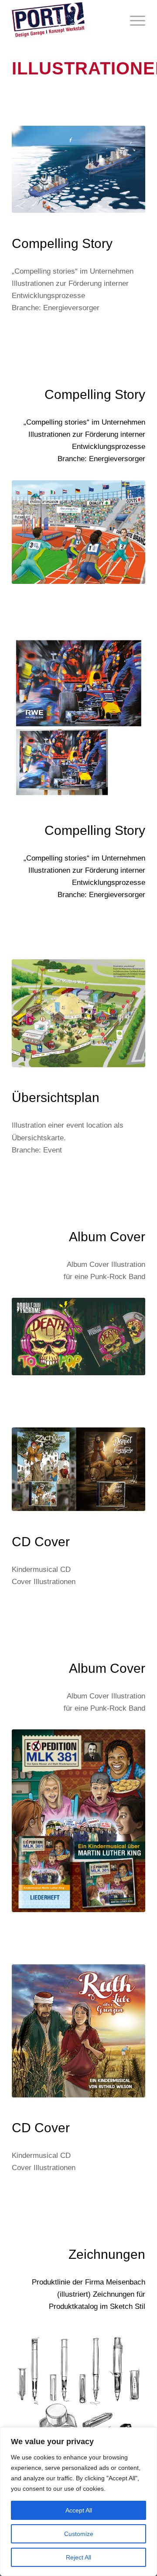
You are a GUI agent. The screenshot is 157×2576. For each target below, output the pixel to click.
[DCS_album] (78, 1337)
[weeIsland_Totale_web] (78, 1013)
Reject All (78, 2557)
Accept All (79, 2510)
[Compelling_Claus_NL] (78, 718)
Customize (79, 2534)
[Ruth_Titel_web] (78, 2031)
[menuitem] (133, 20)
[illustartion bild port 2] (78, 2424)
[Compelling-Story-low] (78, 169)
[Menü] (133, 20)
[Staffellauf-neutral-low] (78, 532)
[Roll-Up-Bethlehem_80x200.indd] (78, 1821)
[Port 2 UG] (65, 20)
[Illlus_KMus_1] (78, 1469)
